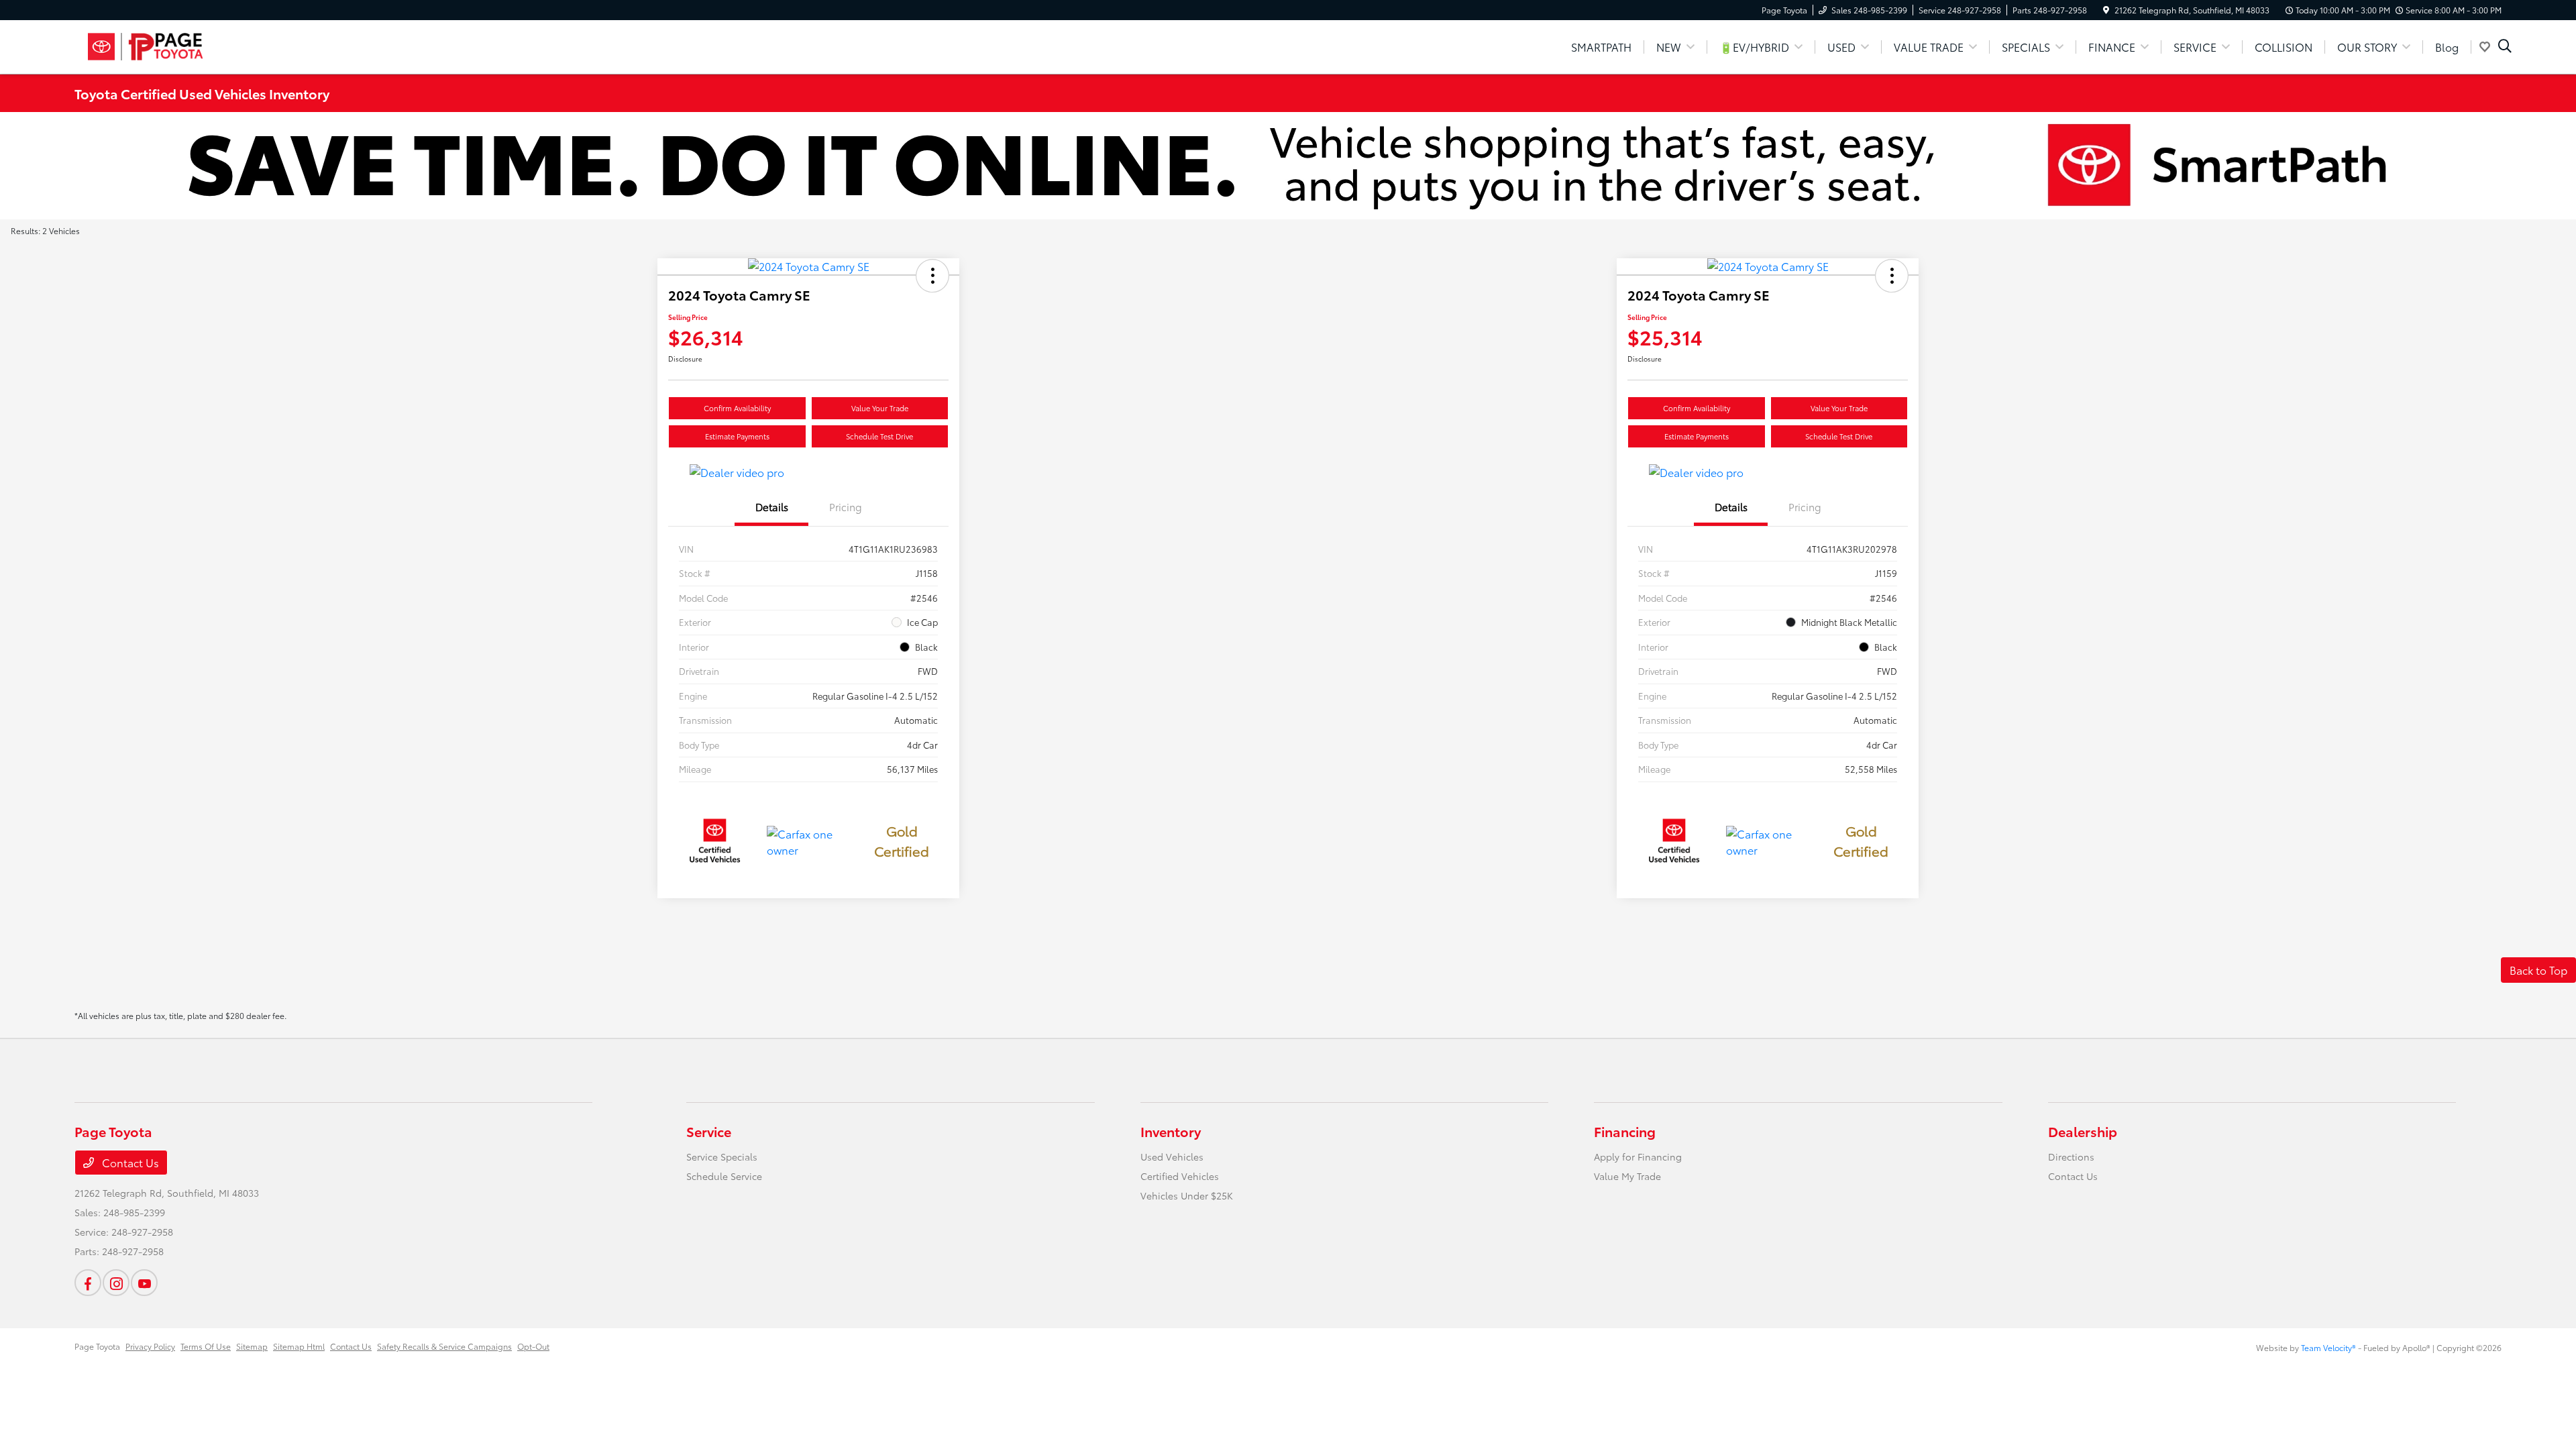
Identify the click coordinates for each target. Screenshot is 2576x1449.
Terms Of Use (206, 1346)
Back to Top (2538, 970)
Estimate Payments (737, 436)
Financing (1625, 1131)
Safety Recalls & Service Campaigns (444, 1346)
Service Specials (722, 1157)
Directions (2071, 1157)
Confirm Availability (737, 408)
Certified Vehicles (1180, 1176)
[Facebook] (88, 1283)
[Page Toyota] (190, 45)
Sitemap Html (299, 1346)
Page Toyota (97, 1346)
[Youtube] (144, 1283)
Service (709, 1131)
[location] (2106, 10)
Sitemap (252, 1346)
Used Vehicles (1172, 1157)
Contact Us (129, 1162)
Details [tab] (772, 506)
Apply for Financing (1638, 1157)
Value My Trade (1627, 1176)
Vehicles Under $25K (1187, 1195)
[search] (2505, 47)
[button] (932, 276)
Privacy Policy (150, 1346)
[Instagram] (116, 1283)
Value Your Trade (880, 408)
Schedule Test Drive (879, 436)
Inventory (1171, 1131)
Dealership (2083, 1131)
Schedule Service (724, 1176)
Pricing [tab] (846, 506)
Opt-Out (533, 1346)
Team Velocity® (2328, 1347)
